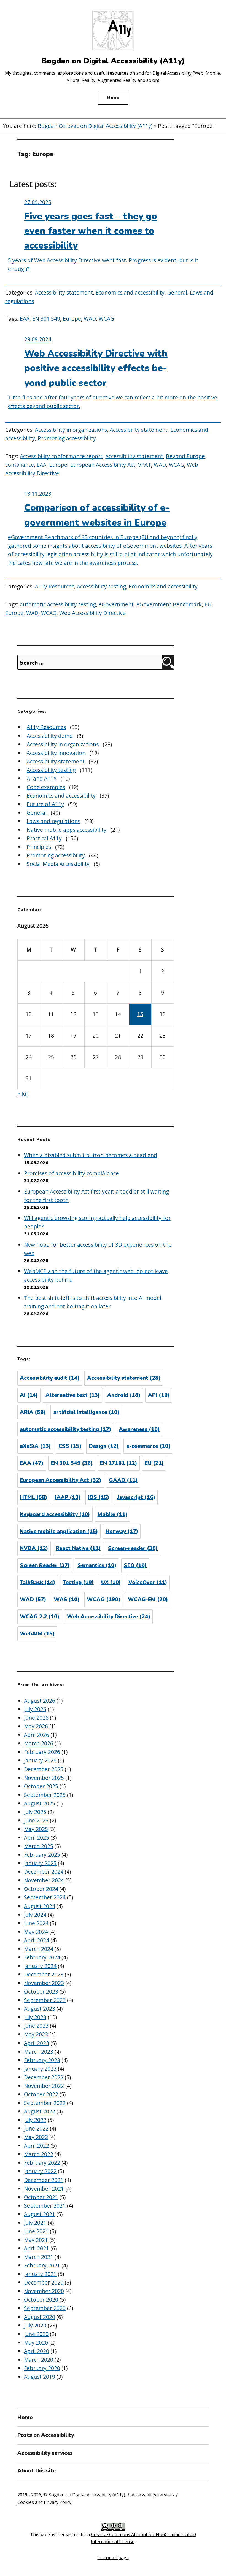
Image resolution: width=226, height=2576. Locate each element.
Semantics (97, 1565)
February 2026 (42, 1752)
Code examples (46, 787)
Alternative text (73, 1395)
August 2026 (40, 1701)
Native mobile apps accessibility (67, 830)
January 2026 (40, 1760)
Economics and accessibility (130, 292)
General (177, 292)
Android (124, 1395)
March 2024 (39, 1949)
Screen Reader (45, 1565)
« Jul (22, 1094)
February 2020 (42, 2368)
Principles (39, 847)
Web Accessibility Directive (92, 613)
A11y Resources (55, 586)
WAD (90, 319)
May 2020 (36, 2343)
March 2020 (39, 2360)
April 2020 (37, 2351)
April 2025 (37, 1838)
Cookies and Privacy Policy (44, 2502)
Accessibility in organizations (71, 430)
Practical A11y (44, 838)
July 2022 (35, 2120)
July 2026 (35, 1709)
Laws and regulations (53, 821)
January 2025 (40, 1863)
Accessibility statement (64, 292)
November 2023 (44, 1983)
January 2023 (40, 2069)
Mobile (112, 1514)
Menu (113, 98)
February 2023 (42, 2060)
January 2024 (40, 1966)
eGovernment (116, 604)
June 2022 (36, 2128)
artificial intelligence (86, 1412)
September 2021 (45, 2206)
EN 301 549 (46, 319)
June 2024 (36, 1923)
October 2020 (41, 2300)
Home (25, 2418)
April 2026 (37, 1735)
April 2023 (37, 2043)
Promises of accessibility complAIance (71, 1173)
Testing (78, 1583)
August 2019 (40, 2377)
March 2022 (39, 2154)
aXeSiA (35, 1446)
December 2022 (44, 2077)
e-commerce (148, 1446)
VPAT (145, 465)
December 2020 (44, 2282)
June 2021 (36, 2231)
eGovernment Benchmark (169, 604)
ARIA (33, 1412)
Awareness (139, 1429)
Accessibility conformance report (61, 456)
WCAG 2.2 (40, 1617)
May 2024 (36, 1932)
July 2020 (35, 2325)
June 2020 (36, 2334)
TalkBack (37, 1583)
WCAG (106, 319)
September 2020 (45, 2308)
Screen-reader (133, 1548)
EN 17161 (119, 1463)
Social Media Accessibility (58, 864)
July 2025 (35, 1812)
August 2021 (40, 2214)
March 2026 (39, 1743)
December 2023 (44, 1974)
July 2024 (35, 1915)
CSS (70, 1446)
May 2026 (36, 1726)
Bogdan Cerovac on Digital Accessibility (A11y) (95, 126)
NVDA (34, 1548)
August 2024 (40, 1906)
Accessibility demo (50, 736)
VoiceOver (148, 1583)
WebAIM (37, 1634)
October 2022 (41, 2094)
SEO (135, 1565)
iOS (99, 1497)
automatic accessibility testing (58, 604)
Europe (72, 319)
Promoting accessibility (67, 438)
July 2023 (35, 2017)
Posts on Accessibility (46, 2435)
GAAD (123, 1480)
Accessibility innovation (56, 753)
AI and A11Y (42, 778)
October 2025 (41, 1786)
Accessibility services (45, 2453)
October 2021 (41, 2197)
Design (104, 1446)
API (159, 1395)
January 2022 (40, 2171)
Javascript (136, 1497)
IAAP (68, 1497)
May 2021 (36, 2240)
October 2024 (41, 1889)
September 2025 (45, 1795)
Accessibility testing (101, 586)
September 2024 (45, 1897)
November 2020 (44, 2291)
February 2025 (42, 1855)
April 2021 (37, 2248)
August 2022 (40, 2111)
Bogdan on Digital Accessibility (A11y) (87, 2495)
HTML (33, 1497)
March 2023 (39, 2052)
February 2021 (42, 2265)
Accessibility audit (50, 1378)
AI (29, 1395)
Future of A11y (45, 804)
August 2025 (40, 1803)
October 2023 (41, 1992)
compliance (20, 465)
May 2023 (36, 2034)
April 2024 (37, 1940)
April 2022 (37, 2146)
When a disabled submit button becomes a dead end (91, 1155)
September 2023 (45, 2000)
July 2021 (35, 2223)
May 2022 (36, 2137)
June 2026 (36, 1718)
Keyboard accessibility (55, 1514)
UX (111, 1583)
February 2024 (42, 1957)
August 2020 (40, 2317)
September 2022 (45, 2103)
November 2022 (44, 2086)
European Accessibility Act (103, 465)
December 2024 (44, 1872)
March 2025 (39, 1846)
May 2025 (36, 1829)
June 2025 (36, 1820)
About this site (37, 2471)
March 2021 (39, 2257)
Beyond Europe (185, 456)
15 (140, 1014)
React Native (78, 1548)
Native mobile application (59, 1532)
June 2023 (36, 2026)
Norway (122, 1532)
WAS (67, 1600)
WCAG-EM (148, 1600)
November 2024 (44, 1880)
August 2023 (40, 2009)
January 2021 (40, 2274)
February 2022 (42, 2163)
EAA (25, 319)
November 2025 (44, 1778)
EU (208, 604)
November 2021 (44, 2188)
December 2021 (44, 2180)
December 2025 (44, 1769)
